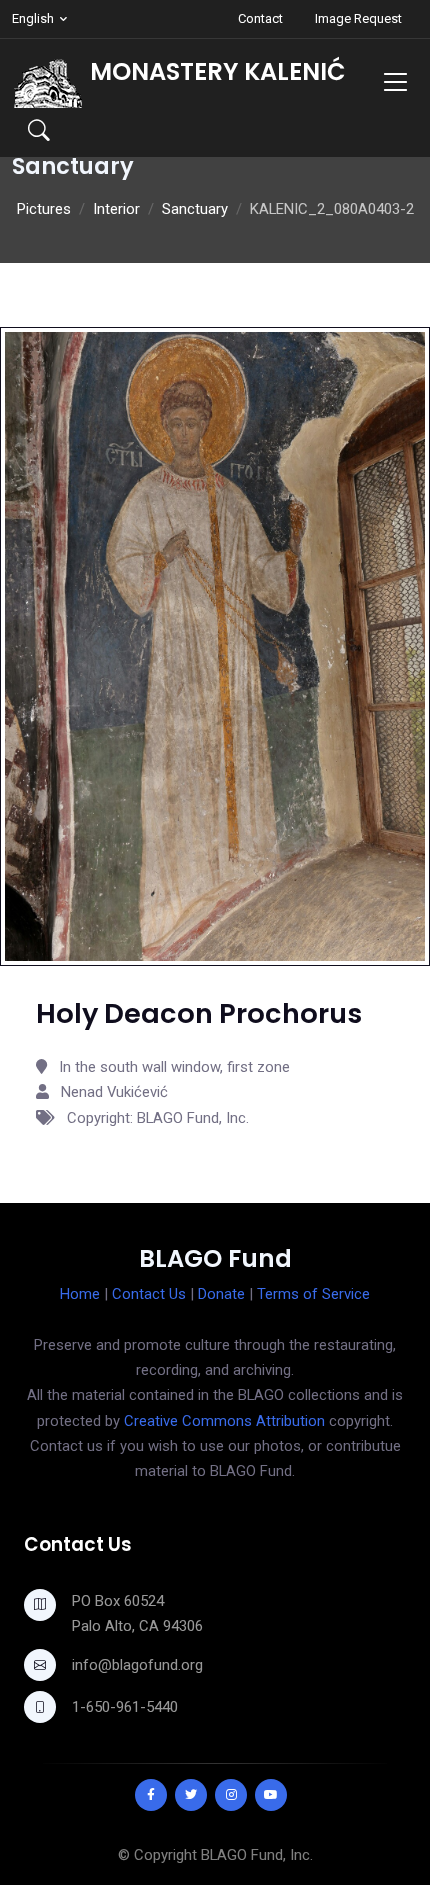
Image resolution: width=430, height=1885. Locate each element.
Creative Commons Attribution (224, 1421)
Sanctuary (195, 209)
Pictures (44, 209)
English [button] (33, 18)
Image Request (358, 18)
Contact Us (149, 1294)
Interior (116, 209)
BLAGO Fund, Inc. (257, 1855)
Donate (221, 1294)
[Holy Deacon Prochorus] (215, 645)
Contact (260, 18)
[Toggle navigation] (395, 81)
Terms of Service (313, 1294)
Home (80, 1294)
